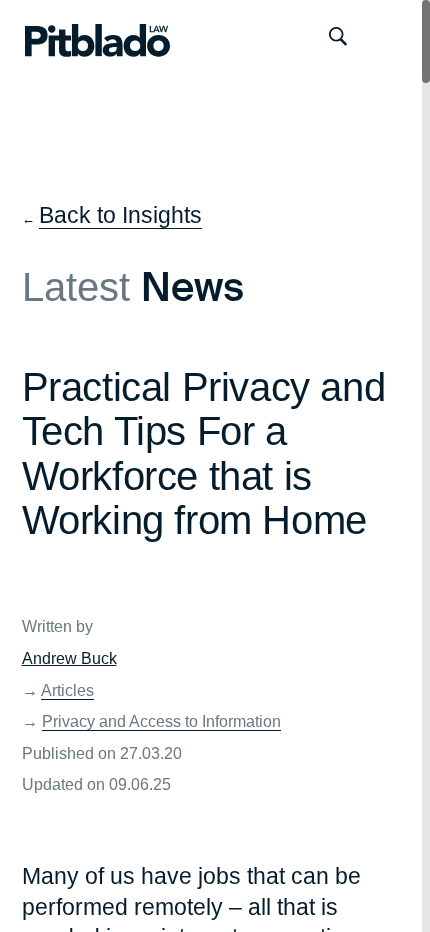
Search (337, 36)
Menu (393, 36)
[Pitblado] (78, 36)
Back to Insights (120, 215)
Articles (67, 690)
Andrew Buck (69, 658)
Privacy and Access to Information (161, 721)
